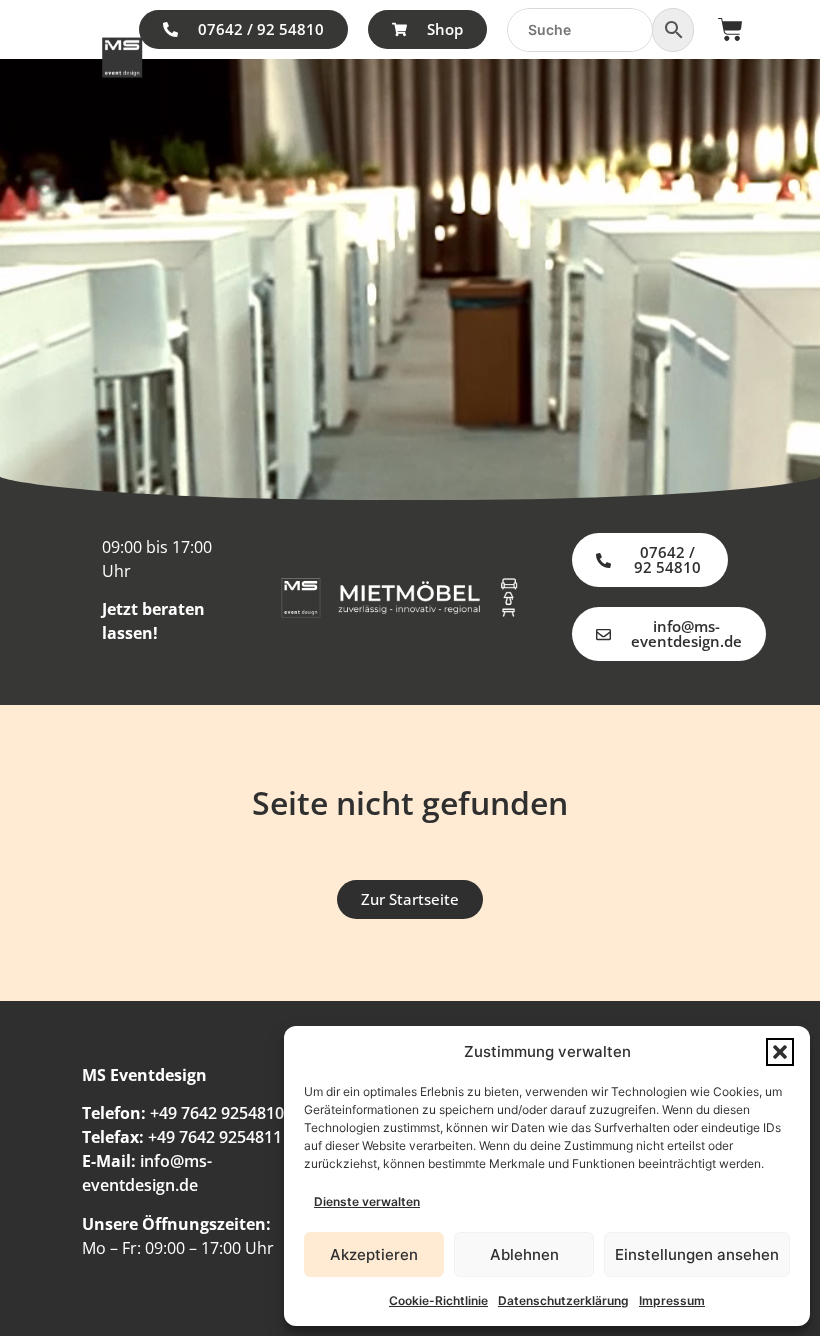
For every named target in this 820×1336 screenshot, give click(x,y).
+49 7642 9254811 (215, 1137)
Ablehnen (524, 1254)
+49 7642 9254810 (217, 1113)
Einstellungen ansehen (697, 1254)
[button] (780, 1052)
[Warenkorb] (730, 29)
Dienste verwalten (367, 1201)
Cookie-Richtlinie (438, 1300)
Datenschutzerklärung (563, 1300)
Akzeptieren (374, 1254)
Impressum (672, 1300)
